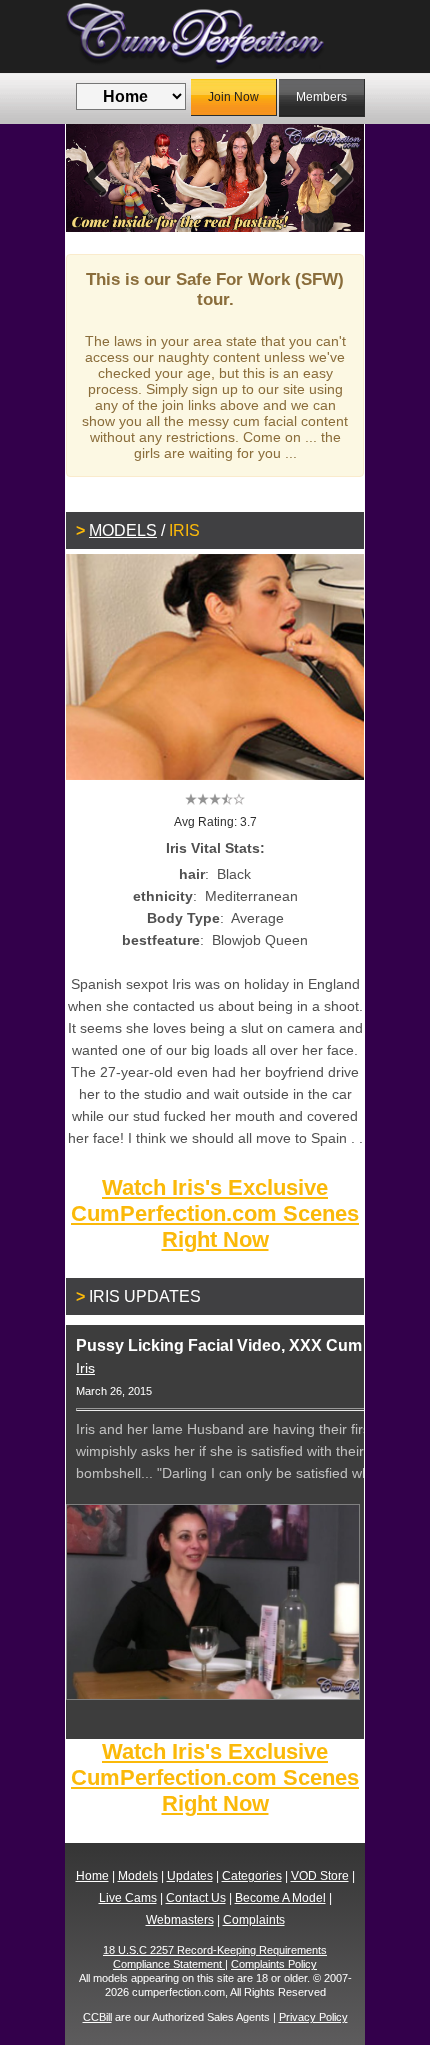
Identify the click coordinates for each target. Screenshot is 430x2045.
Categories (252, 1876)
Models (123, 530)
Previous (96, 178)
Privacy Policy (313, 2017)
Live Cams (128, 1898)
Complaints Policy (274, 1964)
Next (334, 178)
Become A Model (280, 1898)
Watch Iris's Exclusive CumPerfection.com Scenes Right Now (215, 1213)
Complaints (254, 1920)
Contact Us (196, 1898)
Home (92, 1876)
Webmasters (180, 1920)
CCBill (97, 2017)
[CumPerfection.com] (215, 36)
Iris (85, 1368)
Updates (190, 1876)
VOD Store (320, 1876)
